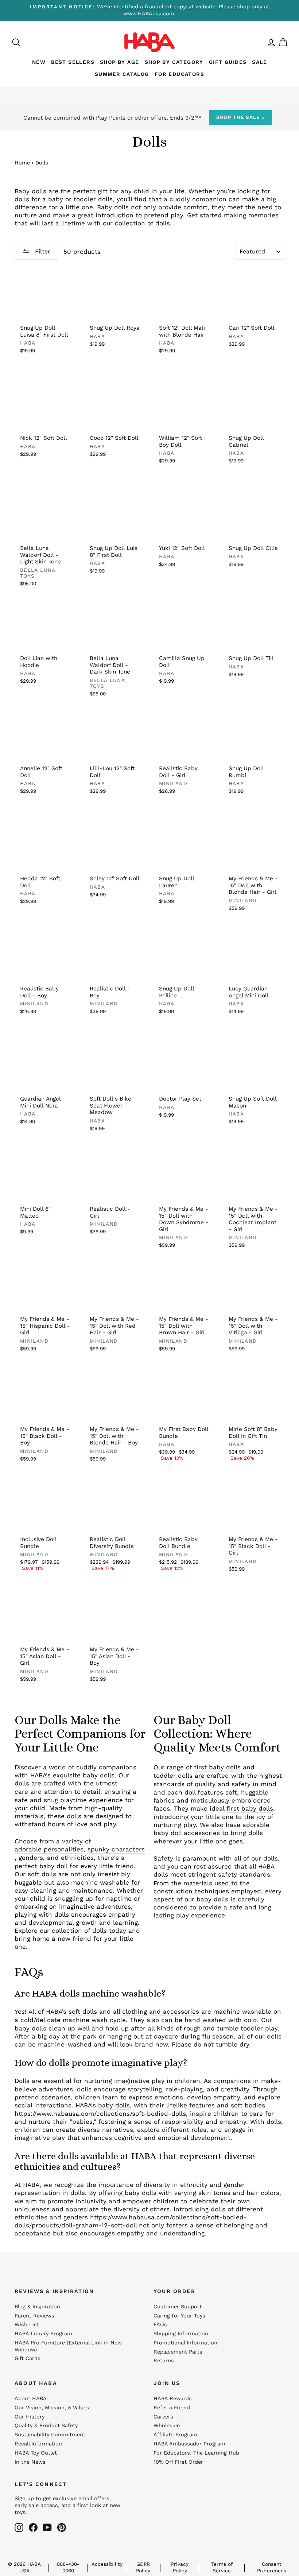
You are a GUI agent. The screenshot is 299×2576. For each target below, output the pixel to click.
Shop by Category (174, 62)
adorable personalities (49, 1849)
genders (31, 1858)
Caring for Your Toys (179, 2316)
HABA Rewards (173, 2399)
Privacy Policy (180, 2567)
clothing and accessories (161, 2011)
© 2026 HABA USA (24, 2567)
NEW (39, 62)
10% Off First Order (178, 2462)
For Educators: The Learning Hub (196, 2453)
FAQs (160, 2325)
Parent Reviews (34, 2316)
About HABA (31, 2399)
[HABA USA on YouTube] (47, 2527)
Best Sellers (73, 62)
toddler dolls (173, 1776)
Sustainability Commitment (50, 2435)
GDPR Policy (143, 2567)
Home (22, 163)
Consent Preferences (272, 2567)
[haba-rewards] (265, 42)
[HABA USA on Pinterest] (62, 2527)
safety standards (244, 1874)
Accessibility (107, 2564)
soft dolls (83, 2011)
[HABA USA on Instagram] (19, 2527)
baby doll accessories (187, 1833)
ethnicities (77, 1858)
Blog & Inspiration (37, 2307)
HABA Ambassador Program (189, 2444)
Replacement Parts (178, 2352)
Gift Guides (228, 62)
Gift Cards (28, 2358)
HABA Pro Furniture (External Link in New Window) (68, 2346)
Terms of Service (222, 2567)
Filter (42, 251)
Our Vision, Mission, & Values (52, 2408)
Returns (164, 2361)
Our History (30, 2417)
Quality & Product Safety (46, 2426)
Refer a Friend (172, 2408)
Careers (163, 2417)
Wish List (27, 2325)
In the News (30, 2462)
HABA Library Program (43, 2334)
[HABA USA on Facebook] (33, 2527)
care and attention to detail (57, 1792)
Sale (259, 62)
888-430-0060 (68, 2567)
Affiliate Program (175, 2435)
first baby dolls (217, 1767)
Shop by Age (119, 62)
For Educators (179, 74)
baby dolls (114, 2105)
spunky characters (116, 1849)
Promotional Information (185, 2343)
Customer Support (178, 2307)
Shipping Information (181, 2334)
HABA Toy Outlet (36, 2453)
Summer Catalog (122, 74)
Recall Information (38, 2444)
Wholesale (167, 2426)
